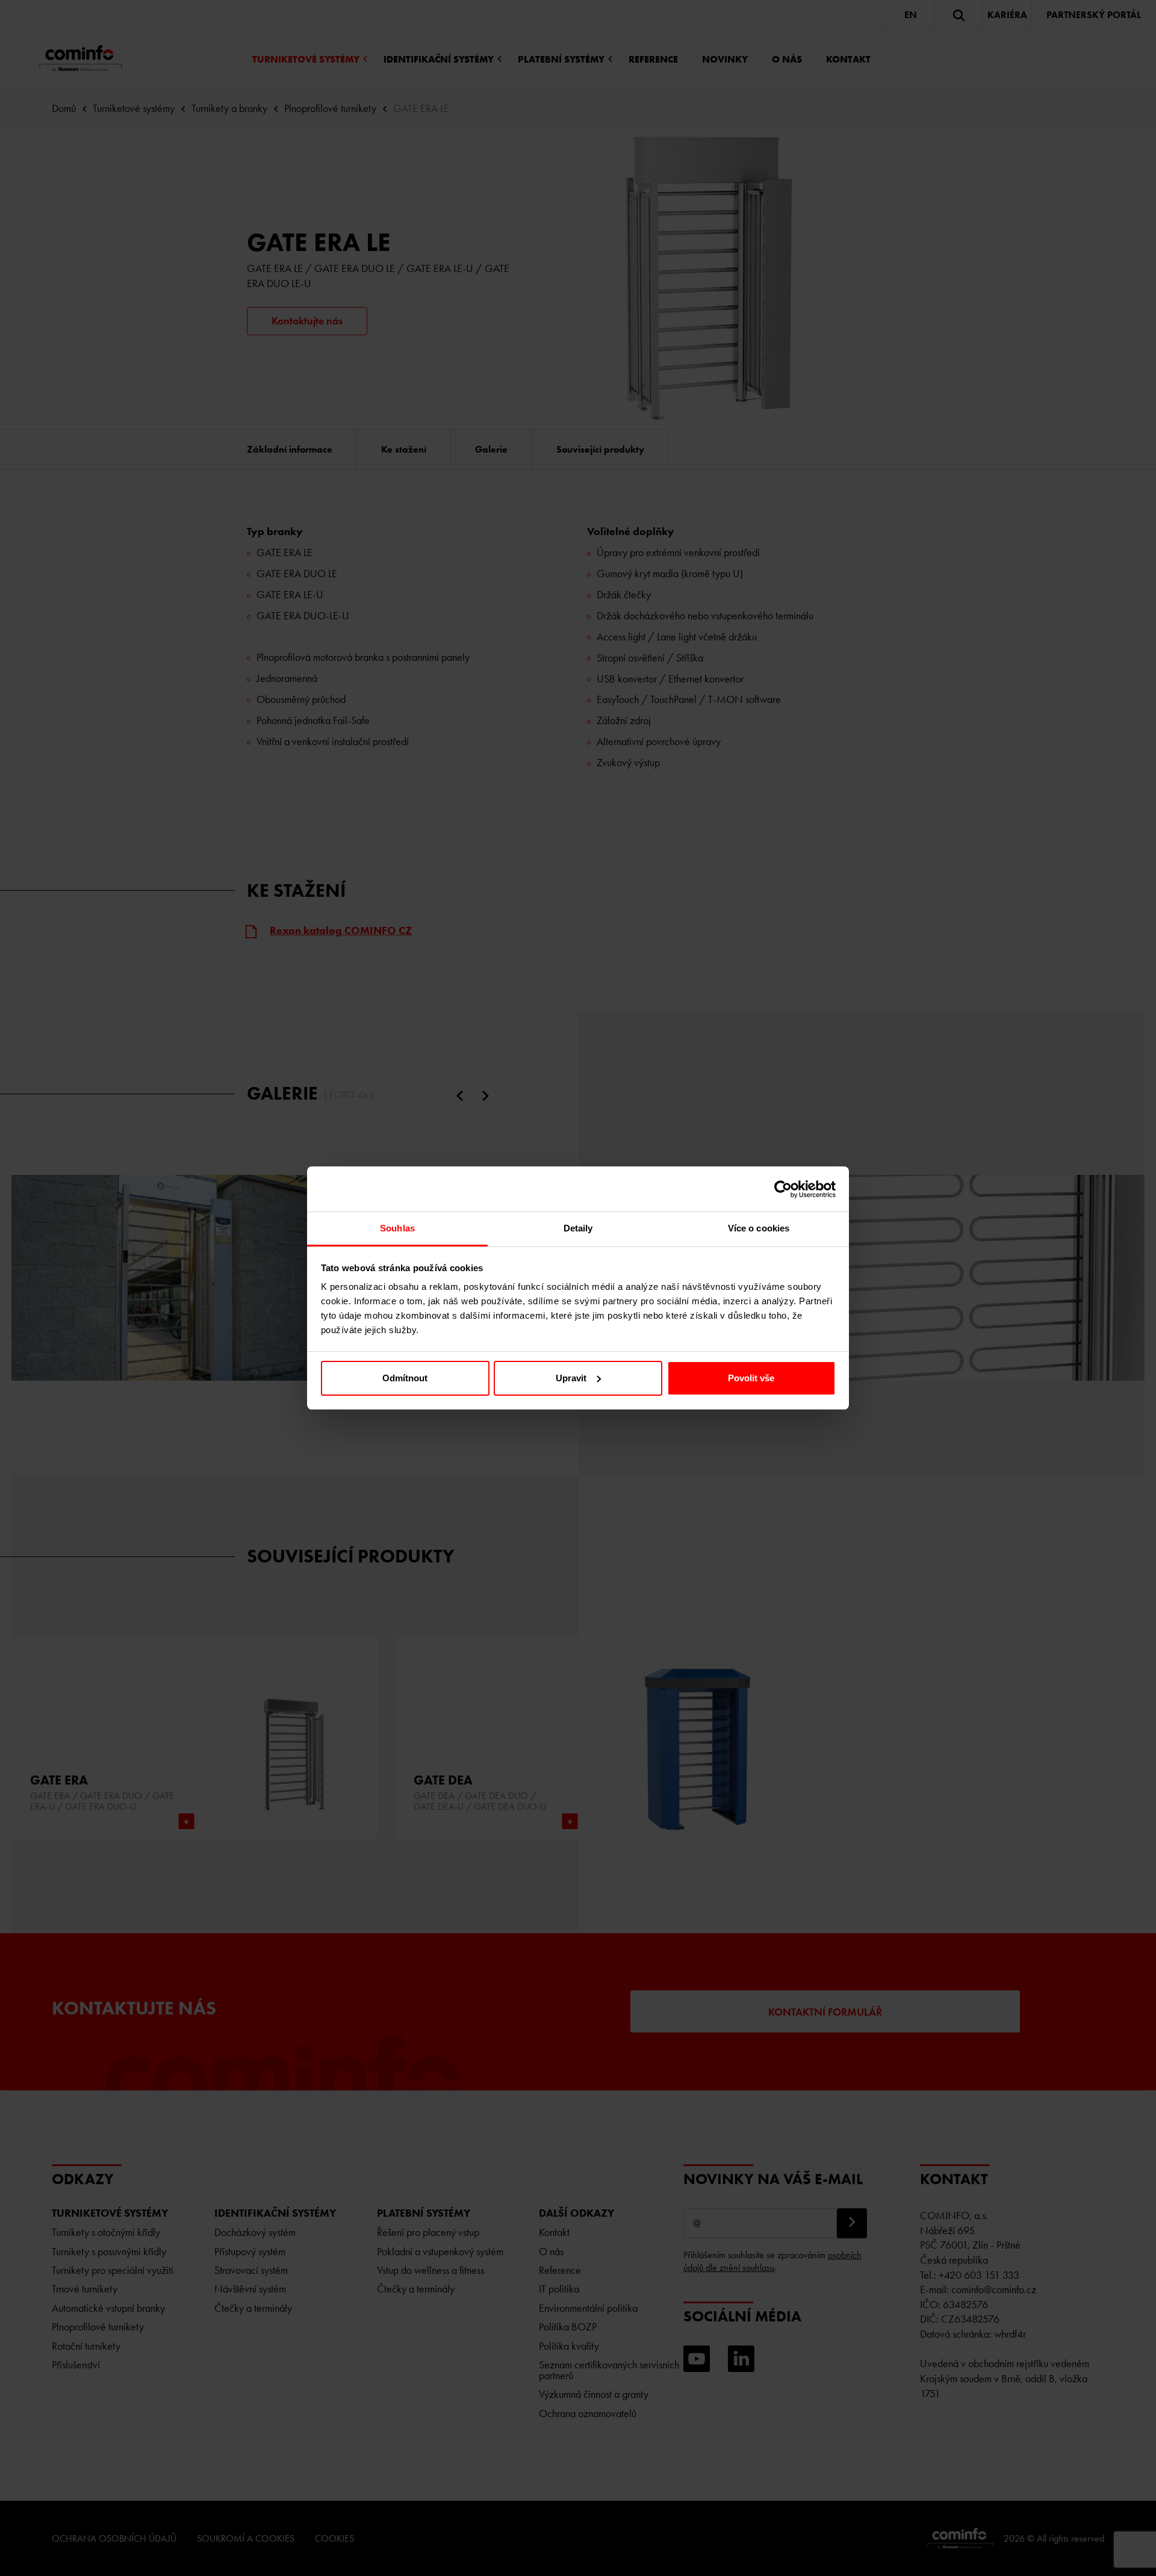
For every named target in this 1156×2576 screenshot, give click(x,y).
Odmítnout (405, 1378)
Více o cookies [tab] (759, 1228)
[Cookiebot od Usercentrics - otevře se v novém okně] (783, 1189)
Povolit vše (751, 1378)
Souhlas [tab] (397, 1228)
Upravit (571, 1378)
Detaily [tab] (578, 1228)
